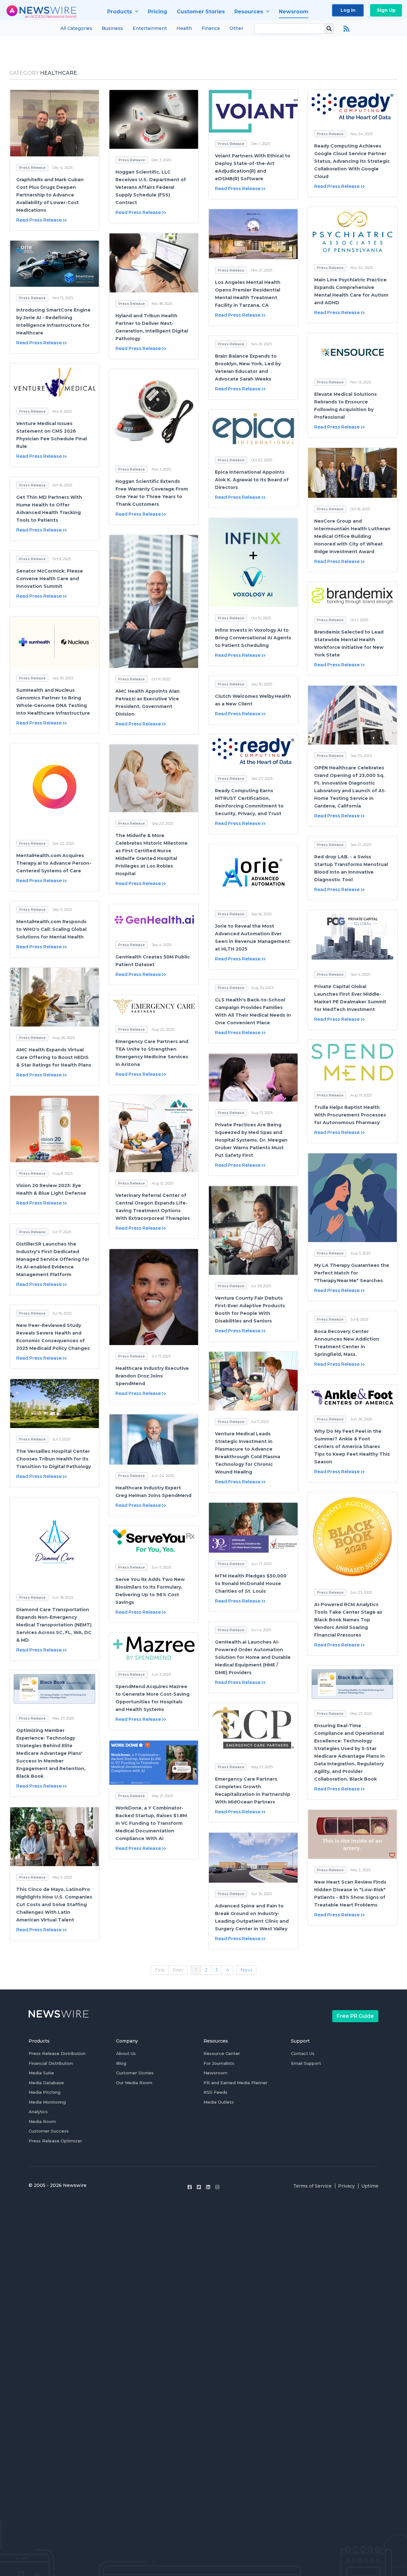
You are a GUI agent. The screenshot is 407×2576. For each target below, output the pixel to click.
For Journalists (219, 2063)
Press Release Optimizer (55, 2141)
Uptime (370, 2186)
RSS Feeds (215, 2092)
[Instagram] (217, 2187)
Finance (211, 28)
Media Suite (41, 2073)
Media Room (42, 2121)
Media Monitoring (47, 2102)
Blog (121, 2063)
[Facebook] (190, 2187)
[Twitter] (199, 2187)
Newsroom (215, 2073)
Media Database (46, 2083)
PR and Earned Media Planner (235, 2083)
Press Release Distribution (57, 2053)
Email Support (306, 2063)
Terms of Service (312, 2186)
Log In (348, 10)
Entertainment (150, 28)
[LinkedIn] (208, 2187)
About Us (126, 2053)
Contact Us (303, 2053)
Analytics (38, 2112)
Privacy (346, 2186)
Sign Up (386, 10)
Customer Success (49, 2131)
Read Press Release (39, 220)
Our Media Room (134, 2083)
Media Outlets (219, 2102)
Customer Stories (135, 2073)
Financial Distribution (51, 2063)
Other (236, 28)
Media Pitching (45, 2092)
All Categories (76, 28)
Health (184, 28)
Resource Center (222, 2053)
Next (246, 1970)
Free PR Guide (355, 2016)
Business (112, 28)
